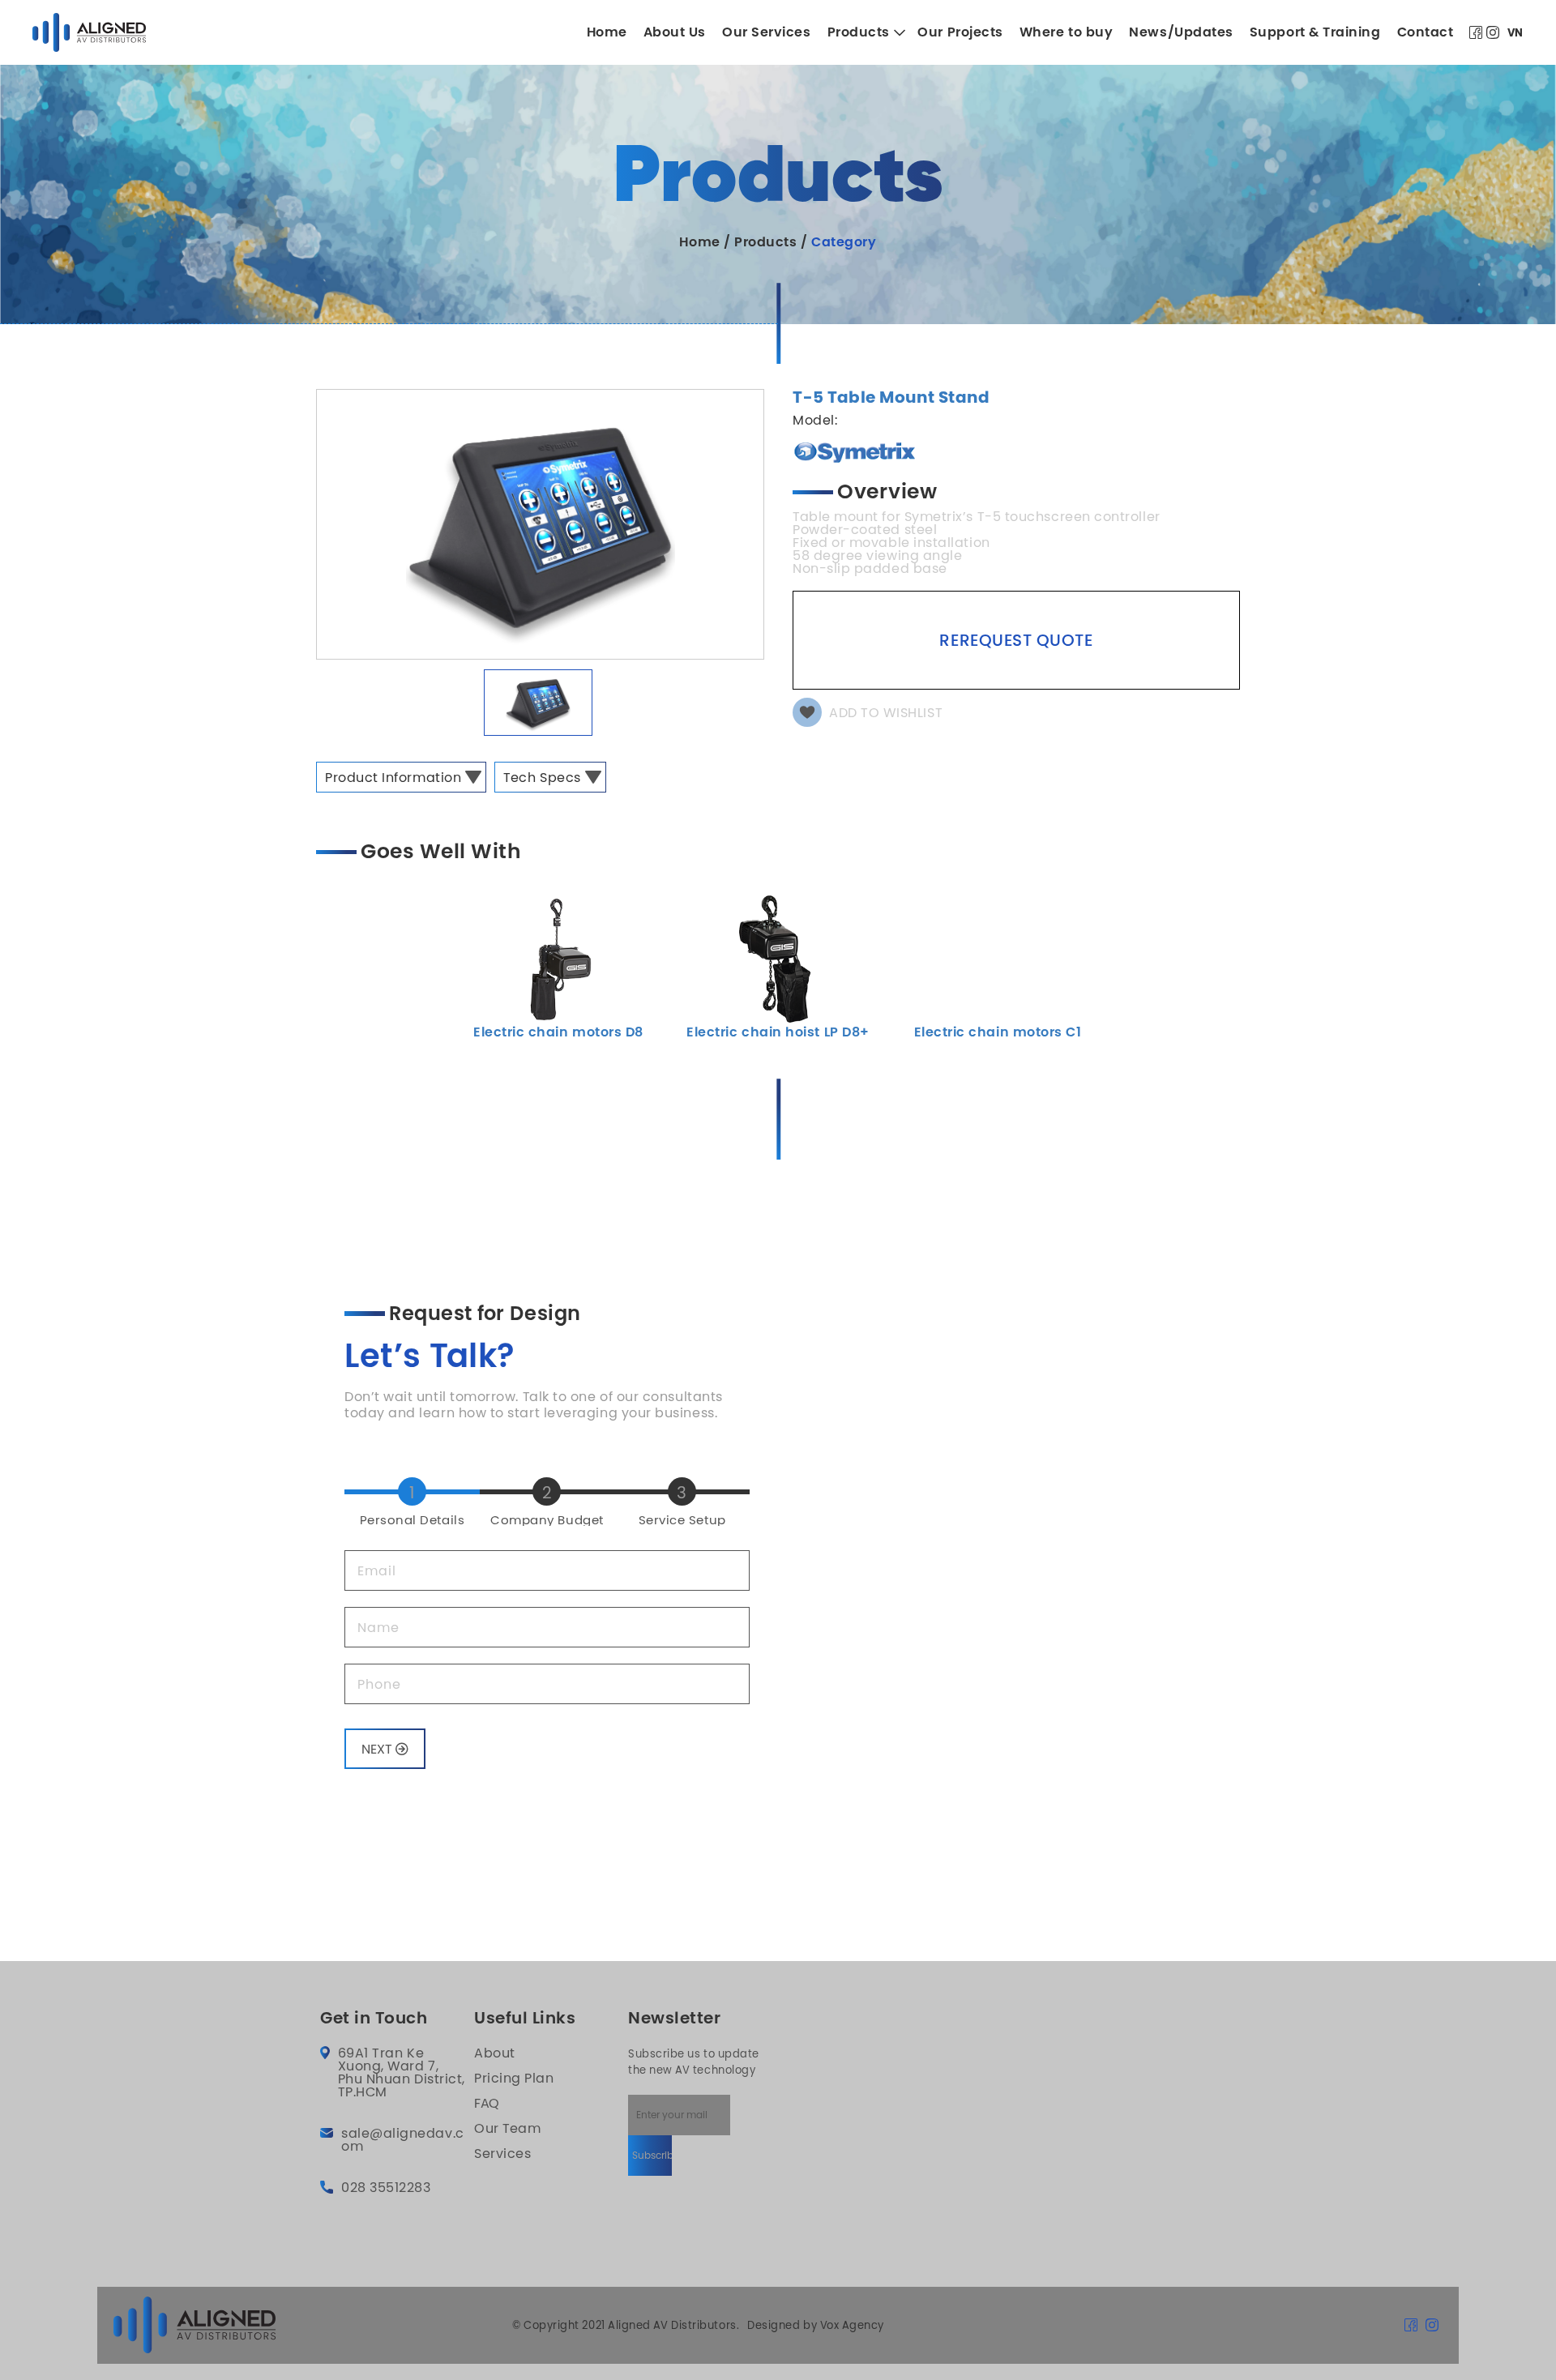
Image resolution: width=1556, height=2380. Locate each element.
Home (699, 242)
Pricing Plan (514, 2078)
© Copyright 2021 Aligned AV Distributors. (626, 2325)
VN (1515, 33)
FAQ (487, 2103)
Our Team (507, 2128)
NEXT (378, 1749)
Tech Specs (542, 777)
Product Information (393, 777)
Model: (815, 420)
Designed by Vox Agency (816, 2325)
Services (502, 2153)
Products (765, 242)
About (495, 2053)
